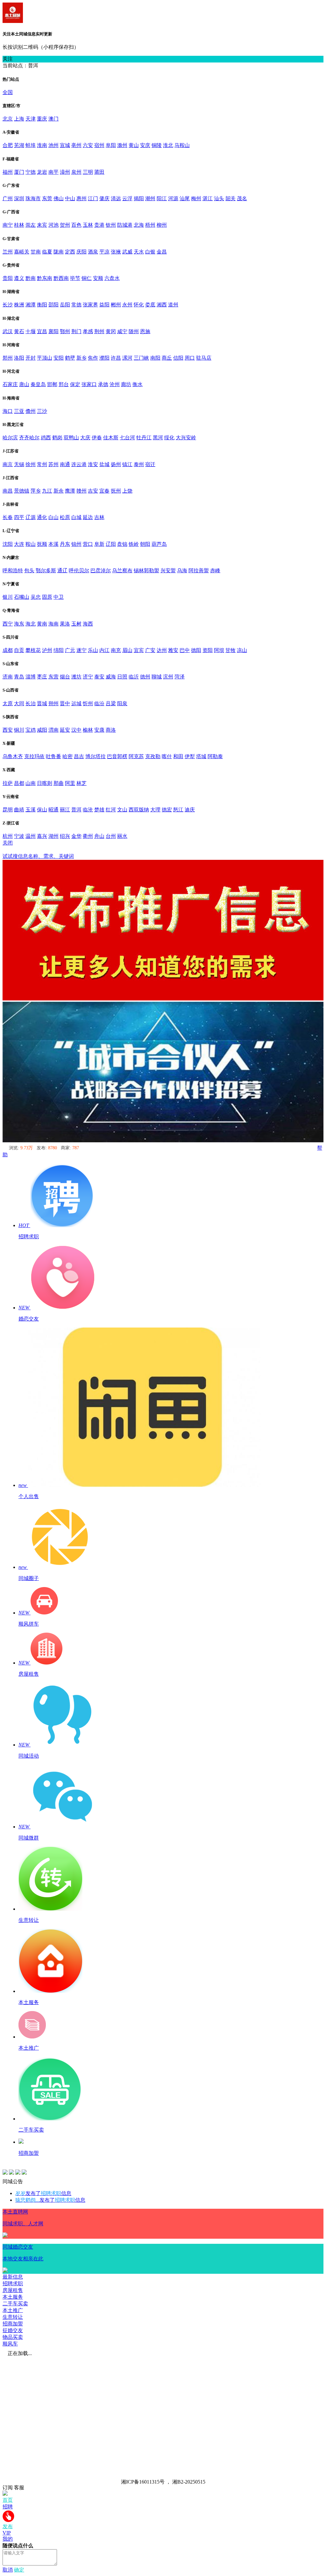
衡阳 (42, 305)
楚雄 (99, 810)
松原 (65, 517)
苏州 (53, 464)
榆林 (88, 730)
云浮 (127, 198)
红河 (111, 810)
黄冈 (111, 331)
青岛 (19, 677)
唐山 (24, 384)
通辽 (62, 571)
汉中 (76, 730)
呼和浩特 (13, 571)
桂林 (19, 225)
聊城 (157, 677)
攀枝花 (33, 650)
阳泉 (122, 703)
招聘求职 (13, 2283)
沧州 (115, 384)
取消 (8, 2570)
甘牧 (230, 650)
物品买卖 (13, 2337)
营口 (88, 544)
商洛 (111, 730)
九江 (47, 491)
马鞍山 (182, 145)
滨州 (168, 677)
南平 (53, 172)
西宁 (8, 624)
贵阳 (8, 278)
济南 (8, 677)
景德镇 (22, 491)
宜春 (104, 491)
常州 (42, 464)
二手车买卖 (15, 2304)
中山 (70, 198)
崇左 (31, 225)
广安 (150, 650)
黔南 (31, 278)
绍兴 (65, 836)
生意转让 (13, 2317)
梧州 (150, 225)
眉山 (127, 650)
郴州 (116, 305)
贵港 (99, 225)
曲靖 (19, 810)
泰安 (99, 677)
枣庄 (42, 677)
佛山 (59, 198)
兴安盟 (168, 571)
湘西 (162, 305)
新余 (59, 491)
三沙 (42, 411)
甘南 (36, 252)
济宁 (88, 677)
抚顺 (42, 544)
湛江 (208, 198)
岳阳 (65, 305)
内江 (104, 650)
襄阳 (53, 331)
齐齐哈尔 (29, 438)
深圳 (19, 198)
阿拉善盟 (199, 571)
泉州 (76, 172)
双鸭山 (71, 438)
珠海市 (33, 198)
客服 (19, 2488)
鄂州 (65, 331)
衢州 (88, 836)
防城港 (125, 225)
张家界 (90, 305)
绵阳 (59, 650)
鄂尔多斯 (46, 571)
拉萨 (8, 783)
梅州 (196, 198)
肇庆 (104, 198)
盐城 (104, 464)
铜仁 (87, 278)
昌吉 (79, 756)
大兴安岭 (186, 438)
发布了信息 (43, 2193)
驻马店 (204, 358)
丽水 (122, 836)
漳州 (65, 172)
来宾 (42, 225)
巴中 (185, 650)
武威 (127, 252)
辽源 (31, 517)
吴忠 (36, 597)
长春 (8, 517)
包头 (29, 571)
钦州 (111, 225)
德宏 (167, 810)
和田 (178, 756)
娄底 (150, 305)
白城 (76, 517)
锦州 (76, 544)
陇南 (59, 252)
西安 (8, 730)
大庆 (85, 438)
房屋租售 (13, 2290)
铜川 (19, 730)
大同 (19, 703)
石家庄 (10, 384)
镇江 (127, 464)
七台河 (127, 438)
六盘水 (112, 278)
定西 (70, 252)
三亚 (19, 411)
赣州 (81, 491)
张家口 (89, 384)
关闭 (8, 843)
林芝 (81, 783)
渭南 (53, 730)
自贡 (19, 650)
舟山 (99, 836)
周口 (190, 358)
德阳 (196, 650)
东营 (53, 677)
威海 (111, 677)
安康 (99, 730)
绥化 (169, 438)
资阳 (208, 650)
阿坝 (219, 650)
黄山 (134, 145)
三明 (88, 172)
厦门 (19, 172)
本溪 (53, 544)
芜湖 (19, 145)
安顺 (98, 278)
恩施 (145, 331)
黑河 (158, 438)
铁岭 (134, 544)
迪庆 (190, 810)
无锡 (19, 464)
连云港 (79, 464)
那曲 (59, 783)
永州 (127, 305)
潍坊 (76, 677)
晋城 (42, 703)
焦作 (93, 358)
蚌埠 (31, 145)
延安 (65, 730)
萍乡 (36, 491)
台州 (111, 836)
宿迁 (150, 464)
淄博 (31, 677)
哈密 (67, 756)
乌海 (182, 571)
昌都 (19, 783)
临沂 (134, 677)
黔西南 (61, 278)
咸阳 (42, 730)
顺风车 (10, 2344)
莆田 (99, 172)
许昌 (116, 358)
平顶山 (45, 358)
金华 (76, 836)
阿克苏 (136, 756)
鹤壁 (70, 358)
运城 (76, 703)
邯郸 (52, 384)
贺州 (65, 225)
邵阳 (53, 305)
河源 (173, 198)
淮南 (42, 145)
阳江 (162, 198)
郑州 (8, 358)
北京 (8, 119)
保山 (42, 810)
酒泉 (93, 252)
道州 (173, 305)
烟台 (65, 677)
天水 (139, 252)
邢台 (64, 384)
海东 (19, 624)
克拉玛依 (34, 756)
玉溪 (31, 810)
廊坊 (126, 384)
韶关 (230, 198)
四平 (19, 517)
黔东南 (45, 278)
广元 (70, 650)
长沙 (8, 305)
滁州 (122, 145)
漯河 (127, 358)
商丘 (167, 358)
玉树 (76, 624)
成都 (8, 650)
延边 (88, 517)
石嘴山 (22, 597)
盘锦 (122, 544)
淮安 (93, 464)
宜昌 (42, 331)
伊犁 (190, 756)
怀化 (139, 305)
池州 (53, 145)
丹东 (65, 544)
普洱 (76, 810)
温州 (31, 836)
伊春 (97, 438)
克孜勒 (153, 756)
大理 (155, 810)
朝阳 (145, 544)
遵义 (19, 278)
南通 (65, 464)
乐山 (93, 650)
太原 (8, 703)
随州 (134, 331)
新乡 (81, 358)
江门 (93, 198)
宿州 (99, 145)
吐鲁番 (53, 756)
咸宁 (122, 331)
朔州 (53, 703)
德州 (145, 677)
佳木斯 (111, 438)
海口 (8, 411)
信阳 (178, 358)
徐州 (31, 464)
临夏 (47, 252)
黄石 (19, 331)
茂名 (242, 198)
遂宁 (81, 650)
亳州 (76, 145)
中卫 (59, 597)
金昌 (162, 252)
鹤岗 (57, 438)
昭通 (53, 810)
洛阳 (19, 358)
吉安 (93, 491)
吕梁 (111, 703)
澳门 (53, 119)
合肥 (8, 145)
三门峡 (141, 358)
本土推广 (13, 2310)
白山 (53, 517)
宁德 (31, 172)
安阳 (59, 358)
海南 (53, 624)
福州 (8, 172)
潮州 (150, 198)
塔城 (201, 756)
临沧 (88, 810)
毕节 (75, 278)
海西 (88, 624)
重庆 (42, 119)
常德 (76, 305)
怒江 (178, 810)
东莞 (47, 198)
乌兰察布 (122, 571)
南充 (116, 650)
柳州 (162, 225)
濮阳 (104, 358)
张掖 (116, 252)
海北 (31, 624)
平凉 (104, 252)
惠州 (81, 198)
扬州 (116, 464)
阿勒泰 (215, 756)
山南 (31, 783)
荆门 (76, 331)
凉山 (242, 650)
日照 (122, 677)
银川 (8, 597)
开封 (31, 358)
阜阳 (111, 145)
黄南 (42, 624)
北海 (139, 225)
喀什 (167, 756)
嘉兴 (42, 836)
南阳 (155, 358)
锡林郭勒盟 (146, 571)
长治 (31, 703)
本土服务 (13, 2297)
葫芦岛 (159, 544)
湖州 (53, 836)
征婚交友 (13, 2330)
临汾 (99, 703)
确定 (19, 2570)
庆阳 (81, 252)
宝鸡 (31, 730)
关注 (8, 59)
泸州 (47, 650)
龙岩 (42, 172)
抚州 (116, 491)
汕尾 (185, 198)
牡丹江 (144, 438)
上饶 (127, 491)
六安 (88, 145)
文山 (122, 810)
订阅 (8, 2488)
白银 (150, 252)
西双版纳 (139, 810)
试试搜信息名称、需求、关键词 (38, 856)
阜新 (99, 544)
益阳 (104, 305)
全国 (8, 92)
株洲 (19, 305)
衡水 (138, 384)
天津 (31, 119)
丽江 (65, 810)
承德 (103, 384)
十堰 (31, 331)
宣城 (65, 145)
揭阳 (139, 198)
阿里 (70, 783)
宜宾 (139, 650)
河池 (53, 225)
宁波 (19, 836)
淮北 (168, 145)
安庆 (145, 145)
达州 (162, 650)
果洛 (65, 624)
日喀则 (45, 783)
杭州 (8, 836)
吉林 (99, 517)
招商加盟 (13, 2324)
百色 (76, 225)
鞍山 (31, 544)
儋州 (31, 411)
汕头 (219, 198)
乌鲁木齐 (13, 756)
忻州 (88, 703)
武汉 (8, 331)
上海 (19, 119)
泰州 (139, 464)
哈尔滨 (10, 438)
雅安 (173, 650)
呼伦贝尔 (79, 571)
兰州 (8, 252)
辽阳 (111, 544)
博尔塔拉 (96, 756)
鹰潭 (70, 491)
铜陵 (157, 145)
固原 (47, 597)
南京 (8, 464)
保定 (75, 384)
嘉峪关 (22, 252)
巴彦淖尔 (101, 571)
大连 (19, 544)
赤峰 (215, 571)
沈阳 (8, 544)
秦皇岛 (38, 384)
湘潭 (31, 305)
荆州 (99, 331)
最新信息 (13, 2277)
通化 (42, 517)
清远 (116, 198)
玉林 (88, 225)
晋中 (65, 703)
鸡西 (46, 438)
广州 (8, 198)
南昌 (8, 491)
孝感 (88, 331)
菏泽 (180, 677)
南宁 (8, 225)
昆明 (8, 810)
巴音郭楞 (117, 756)
